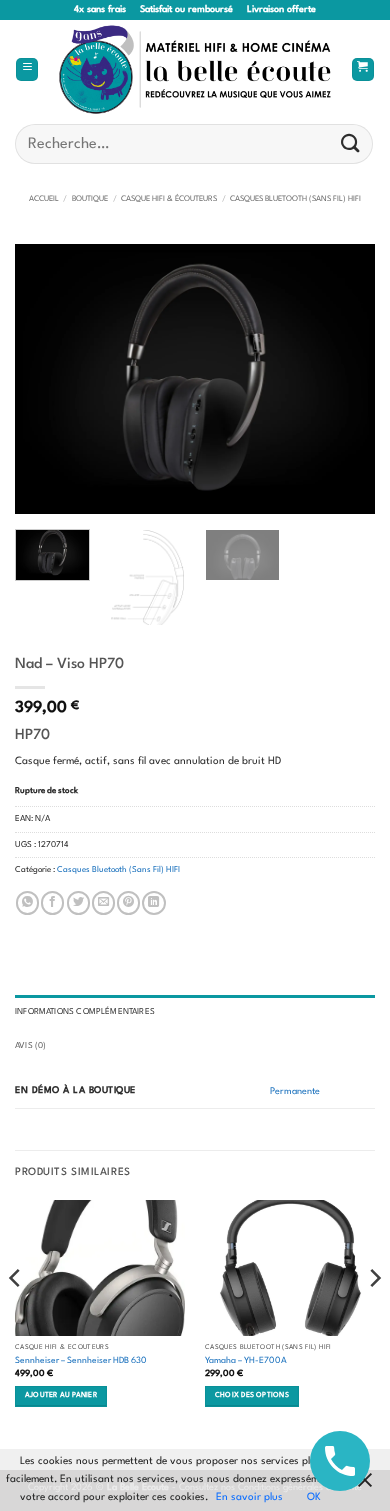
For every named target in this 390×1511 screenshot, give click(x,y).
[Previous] (47, 379)
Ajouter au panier (61, 1395)
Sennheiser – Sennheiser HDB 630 (81, 1360)
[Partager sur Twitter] (78, 903)
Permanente (295, 1091)
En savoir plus (249, 1497)
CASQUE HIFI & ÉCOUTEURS (169, 199)
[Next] (343, 379)
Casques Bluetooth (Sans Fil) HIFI (295, 199)
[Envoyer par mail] (103, 903)
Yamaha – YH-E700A (246, 1360)
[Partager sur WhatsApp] (27, 903)
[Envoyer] (351, 143)
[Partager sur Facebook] (52, 903)
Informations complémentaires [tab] (85, 1012)
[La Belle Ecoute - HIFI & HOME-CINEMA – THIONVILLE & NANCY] (195, 70)
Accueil (44, 199)
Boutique (90, 199)
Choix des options (252, 1395)
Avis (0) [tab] (30, 1046)
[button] (27, 70)
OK (314, 1497)
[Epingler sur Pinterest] (128, 903)
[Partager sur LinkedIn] (153, 903)
